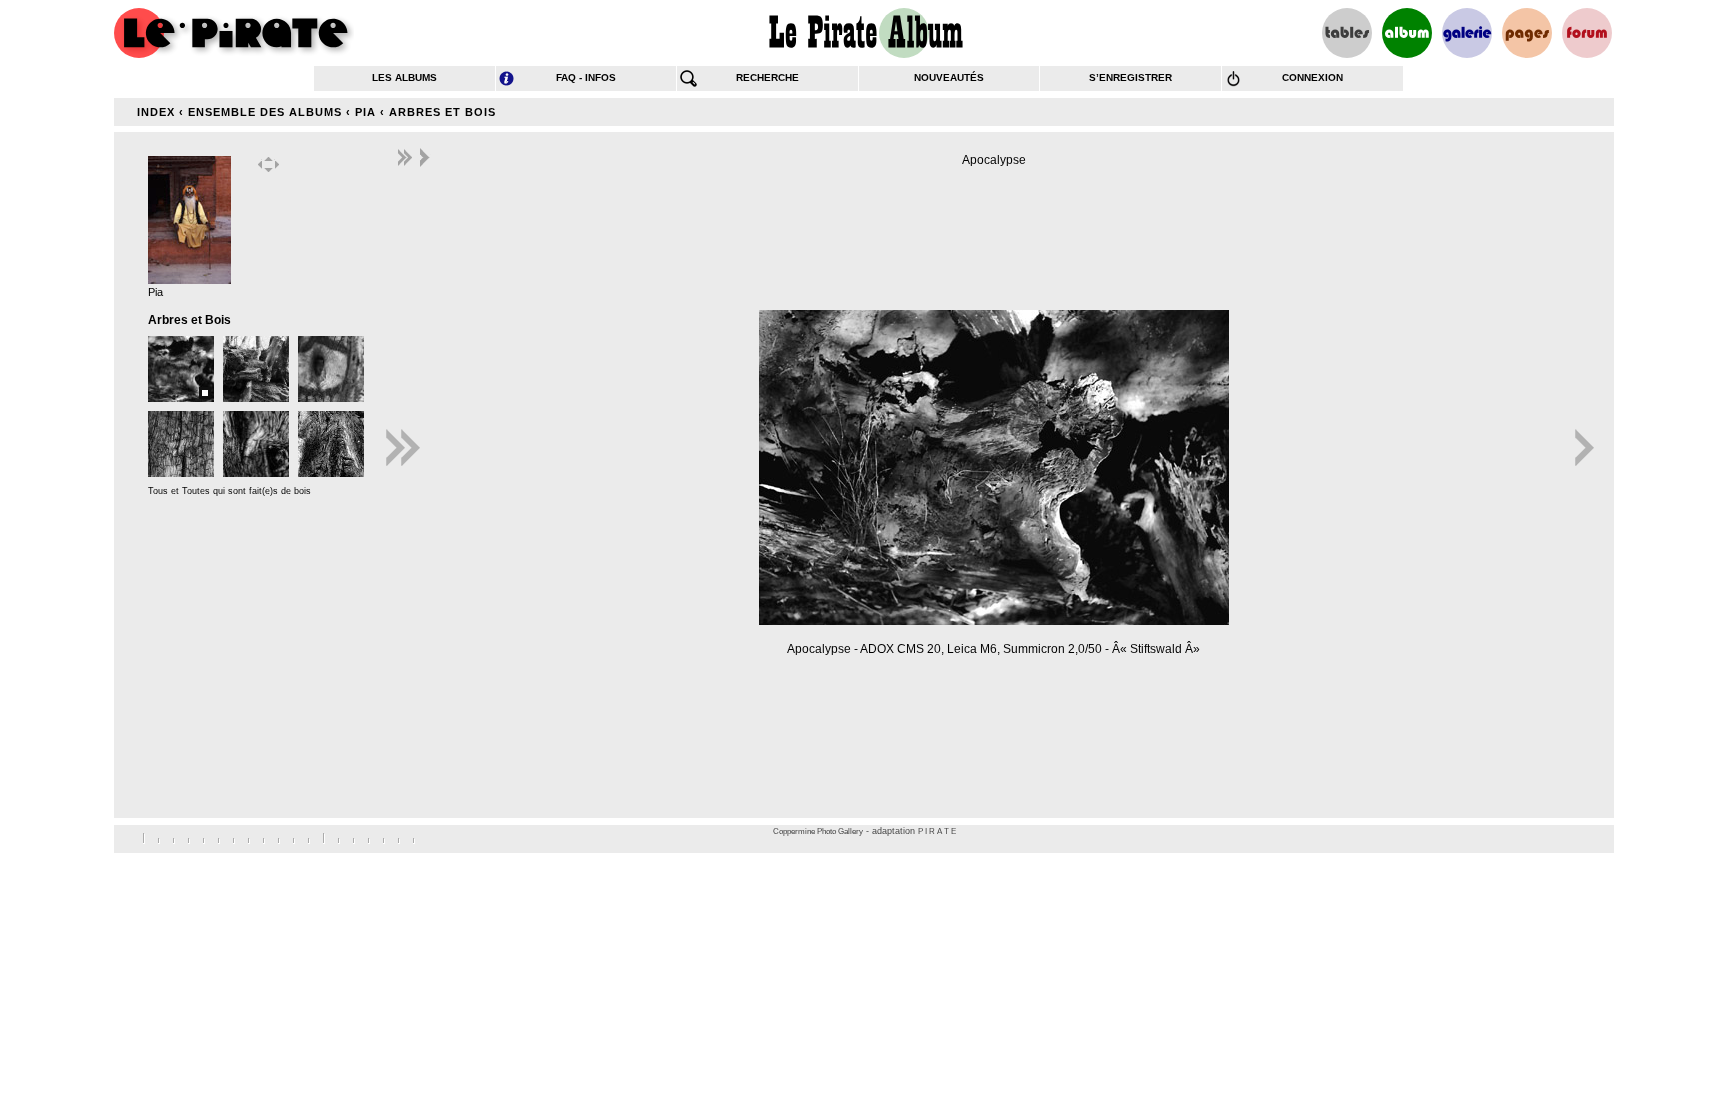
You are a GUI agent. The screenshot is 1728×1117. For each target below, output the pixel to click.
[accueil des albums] (864, 33)
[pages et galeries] (1527, 33)
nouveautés (949, 77)
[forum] (1587, 33)
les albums (404, 77)
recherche (767, 77)
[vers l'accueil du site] (234, 33)
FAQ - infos (586, 77)
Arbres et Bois (442, 112)
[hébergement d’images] (1467, 33)
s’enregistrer (1130, 77)
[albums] (1407, 33)
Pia (365, 112)
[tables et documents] (1347, 33)
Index (156, 112)
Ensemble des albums (265, 112)
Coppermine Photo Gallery (818, 831)
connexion (1312, 77)
